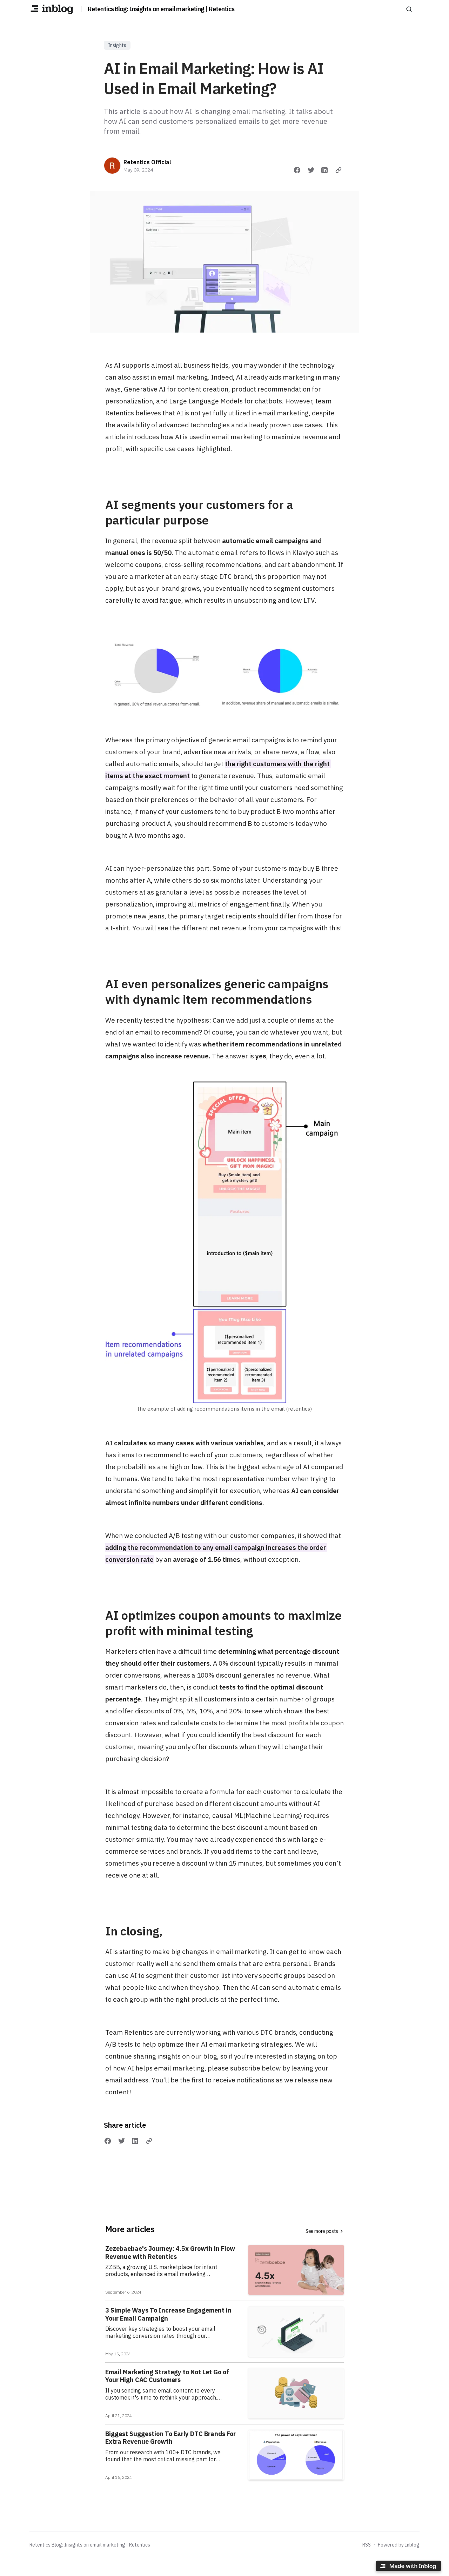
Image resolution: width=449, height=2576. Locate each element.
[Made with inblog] (408, 2567)
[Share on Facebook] (297, 170)
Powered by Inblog (399, 2545)
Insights (117, 45)
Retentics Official (147, 162)
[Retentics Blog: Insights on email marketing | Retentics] (52, 9)
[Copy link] (339, 170)
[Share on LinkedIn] (324, 170)
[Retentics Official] (112, 166)
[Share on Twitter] (311, 170)
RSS (367, 2545)
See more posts (322, 2231)
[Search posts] (409, 9)
